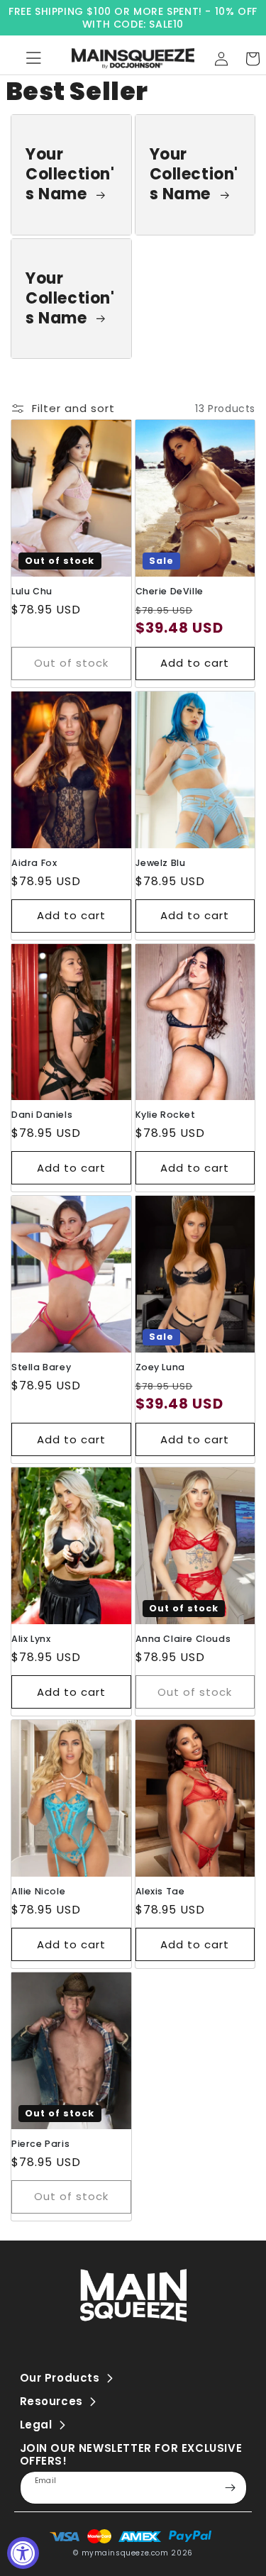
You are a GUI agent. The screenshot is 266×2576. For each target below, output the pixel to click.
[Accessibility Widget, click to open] (23, 2553)
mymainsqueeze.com (125, 2553)
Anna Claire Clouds (183, 1639)
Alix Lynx (31, 1639)
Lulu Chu (32, 591)
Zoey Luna (160, 1367)
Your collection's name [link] (70, 174)
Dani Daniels (42, 1115)
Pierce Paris (40, 2144)
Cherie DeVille (170, 591)
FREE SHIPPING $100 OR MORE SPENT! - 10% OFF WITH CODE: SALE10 (133, 18)
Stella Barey (41, 1367)
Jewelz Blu (161, 863)
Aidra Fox (34, 863)
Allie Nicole (38, 1891)
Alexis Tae (160, 1891)
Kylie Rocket (166, 1115)
